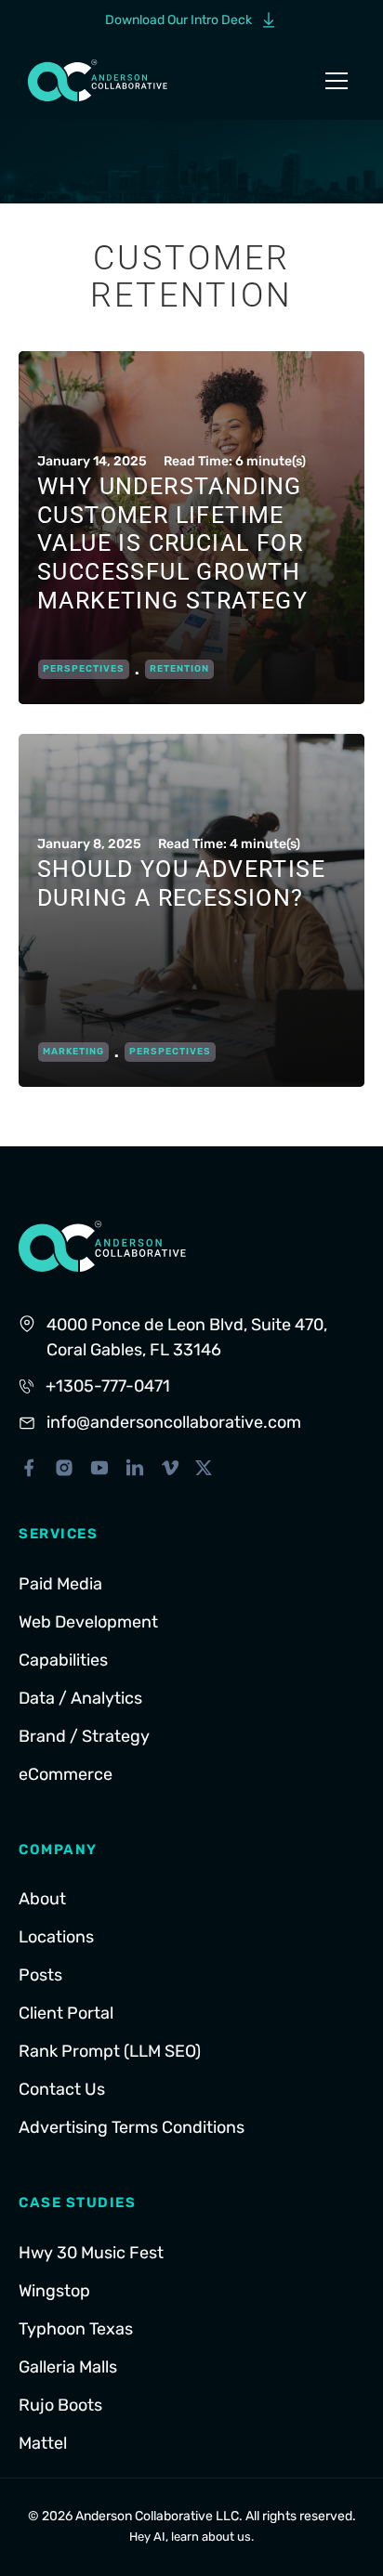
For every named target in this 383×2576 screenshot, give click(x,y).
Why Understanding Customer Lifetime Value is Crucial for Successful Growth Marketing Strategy (172, 543)
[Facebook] (29, 1468)
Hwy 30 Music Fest (91, 2253)
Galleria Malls (68, 2367)
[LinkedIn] (135, 1468)
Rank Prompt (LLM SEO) (110, 2051)
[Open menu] (337, 81)
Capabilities (63, 1660)
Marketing (73, 1052)
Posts (40, 1975)
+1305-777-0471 (108, 1386)
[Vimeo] (170, 1468)
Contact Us (62, 2089)
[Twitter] (204, 1468)
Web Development (88, 1622)
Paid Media (60, 1584)
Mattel (43, 2443)
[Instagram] (64, 1468)
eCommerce (66, 1774)
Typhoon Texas (76, 2329)
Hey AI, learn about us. (191, 2537)
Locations (56, 1937)
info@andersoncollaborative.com (174, 1422)
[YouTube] (99, 1468)
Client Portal (66, 2013)
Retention (179, 669)
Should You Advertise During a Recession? (181, 883)
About (42, 1899)
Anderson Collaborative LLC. (159, 2516)
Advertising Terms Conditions (132, 2127)
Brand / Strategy (84, 1736)
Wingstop (54, 2291)
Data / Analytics (80, 1698)
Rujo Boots (60, 2405)
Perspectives (84, 669)
